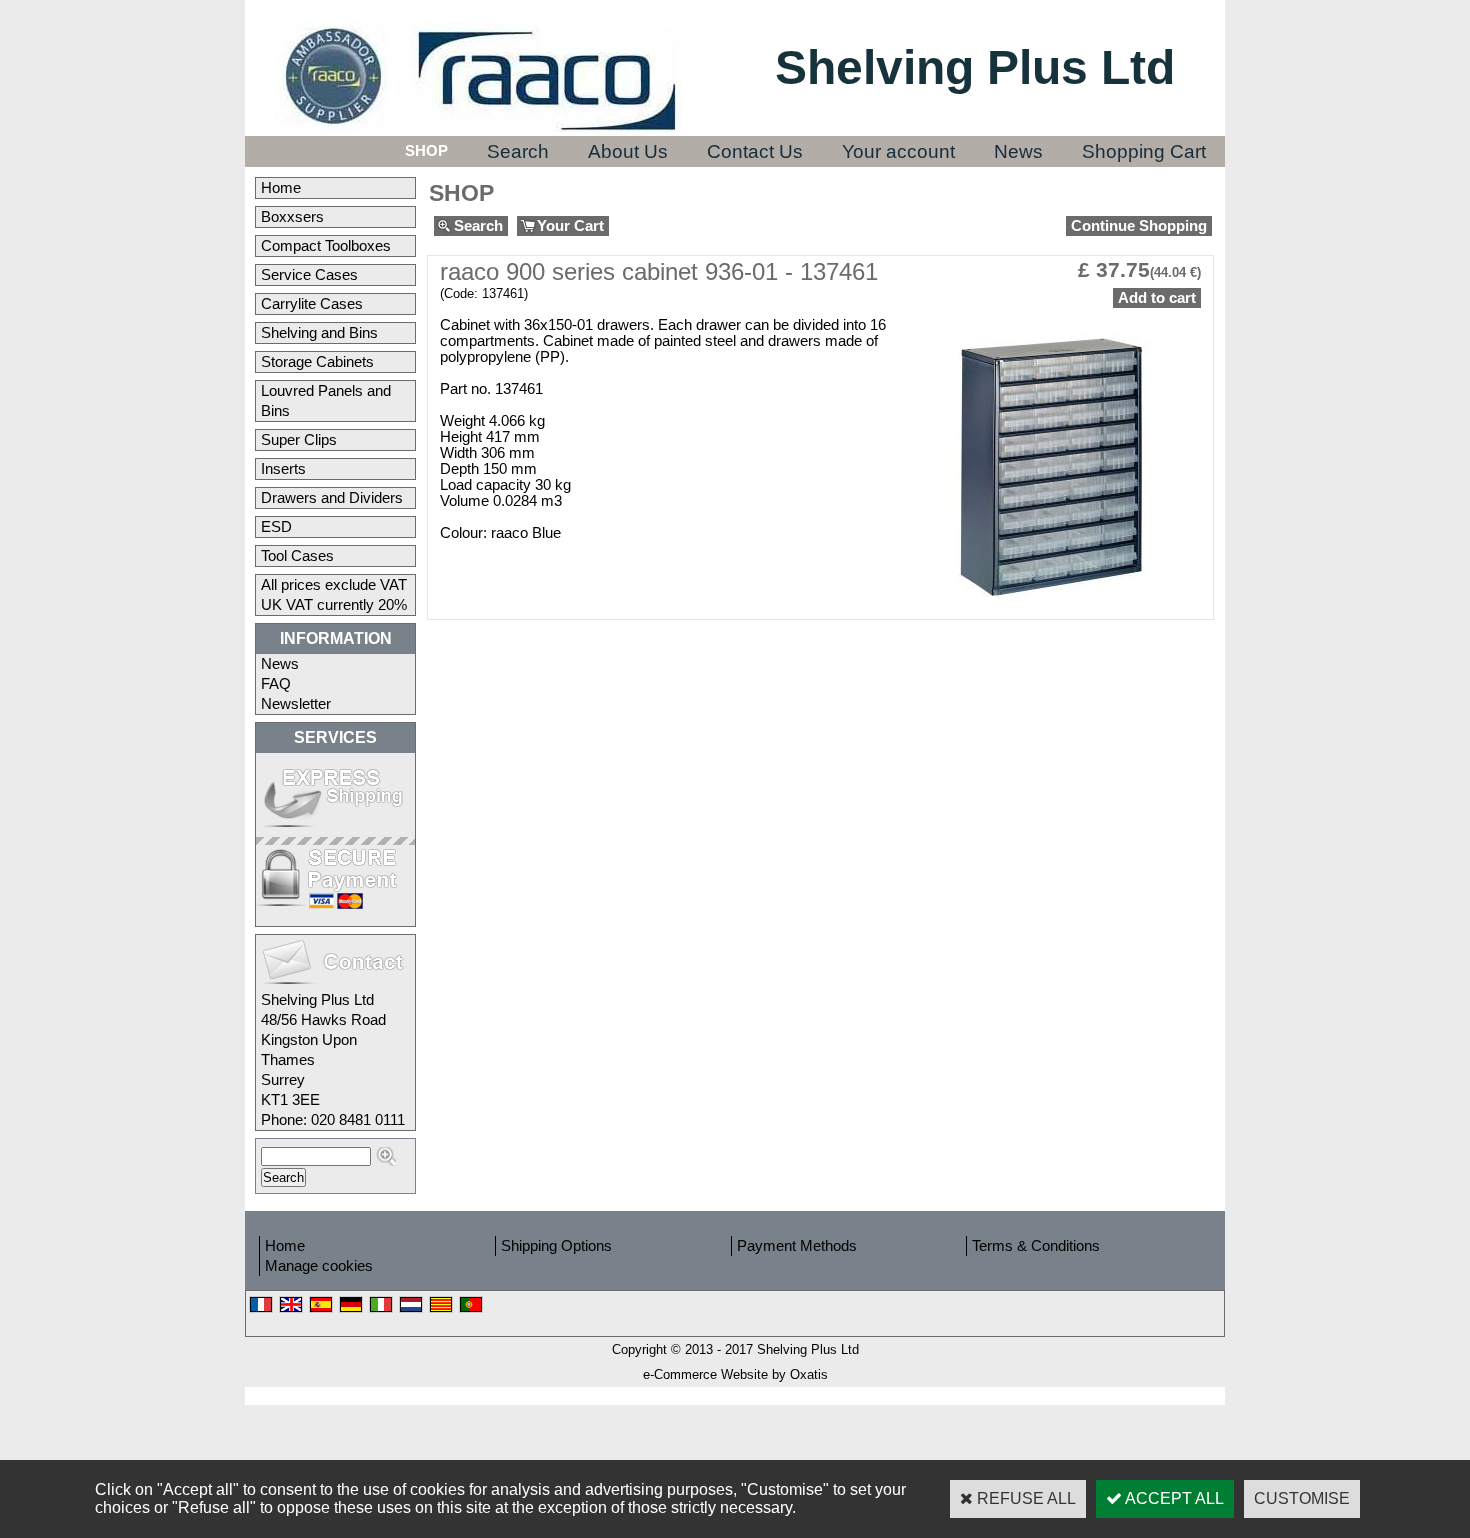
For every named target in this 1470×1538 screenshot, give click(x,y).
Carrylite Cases (312, 304)
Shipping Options (556, 1246)
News (1018, 151)
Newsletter (296, 704)
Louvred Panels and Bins (326, 401)
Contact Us (755, 151)
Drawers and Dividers (332, 498)
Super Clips (299, 440)
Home (281, 188)
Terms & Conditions (1036, 1246)
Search (518, 151)
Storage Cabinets (317, 362)
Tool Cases (297, 556)
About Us (628, 151)
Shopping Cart (1144, 151)
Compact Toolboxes (326, 246)
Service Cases (309, 275)
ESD (276, 527)
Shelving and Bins (319, 333)
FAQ (276, 684)
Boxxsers (292, 217)
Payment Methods (797, 1246)
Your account (898, 151)
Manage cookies (319, 1266)
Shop (426, 151)
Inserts (283, 469)
